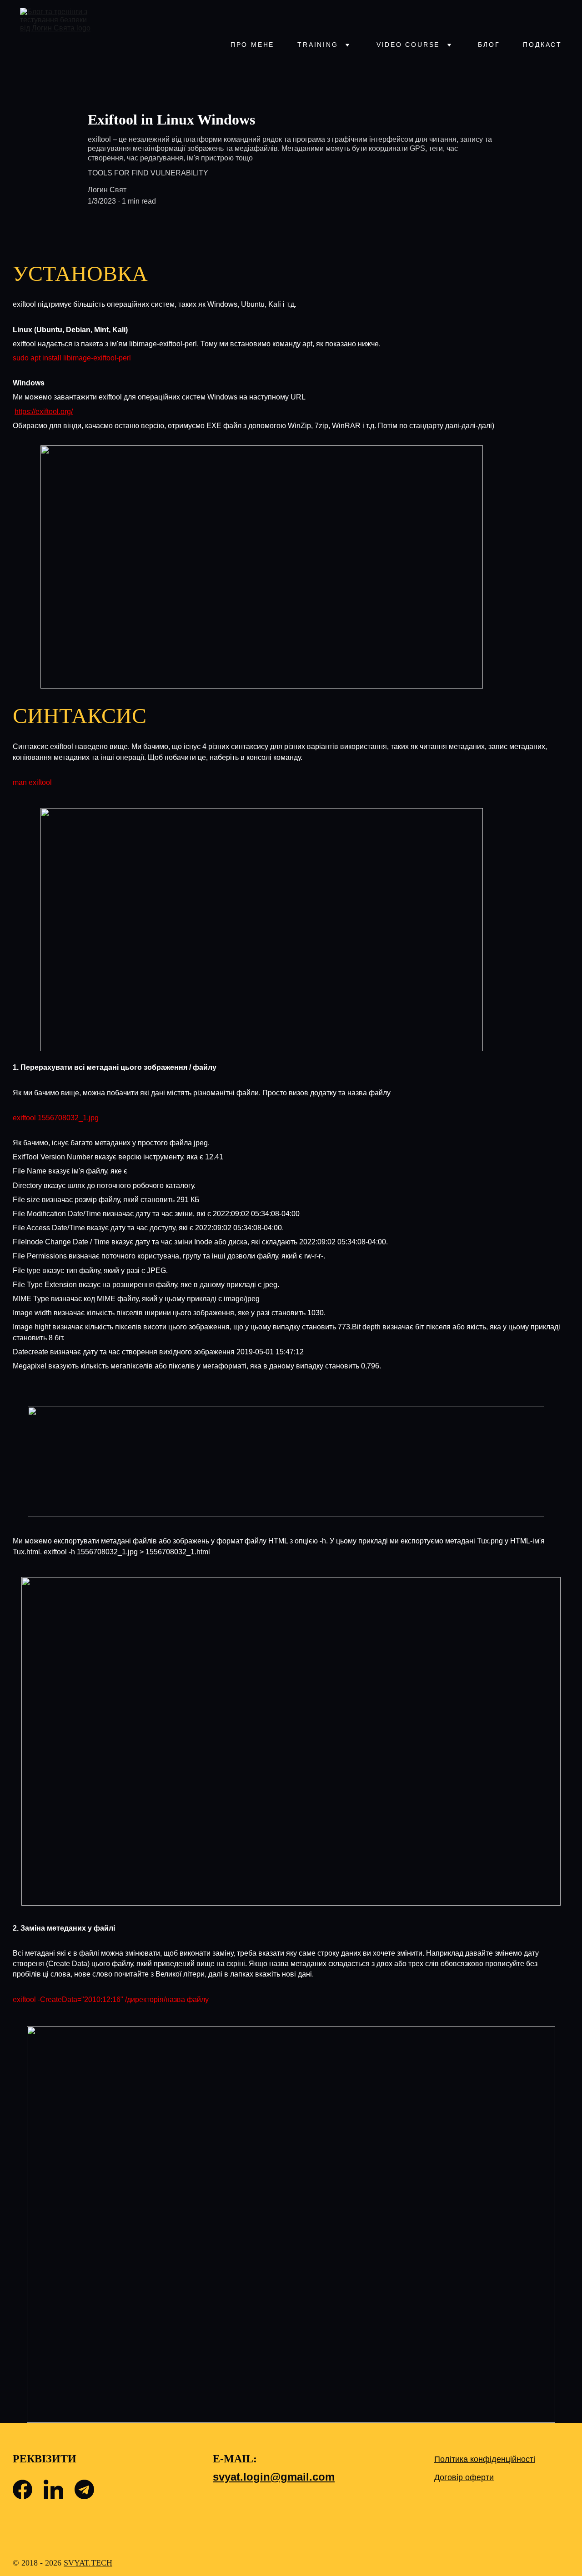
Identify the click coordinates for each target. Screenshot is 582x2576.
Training (318, 45)
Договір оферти (464, 2477)
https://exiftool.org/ (44, 412)
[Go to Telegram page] (84, 2489)
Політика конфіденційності (485, 2459)
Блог (489, 45)
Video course (408, 45)
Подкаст (542, 45)
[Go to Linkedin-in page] (53, 2489)
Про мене (252, 45)
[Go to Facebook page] (23, 2489)
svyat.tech (88, 2563)
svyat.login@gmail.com (274, 2477)
